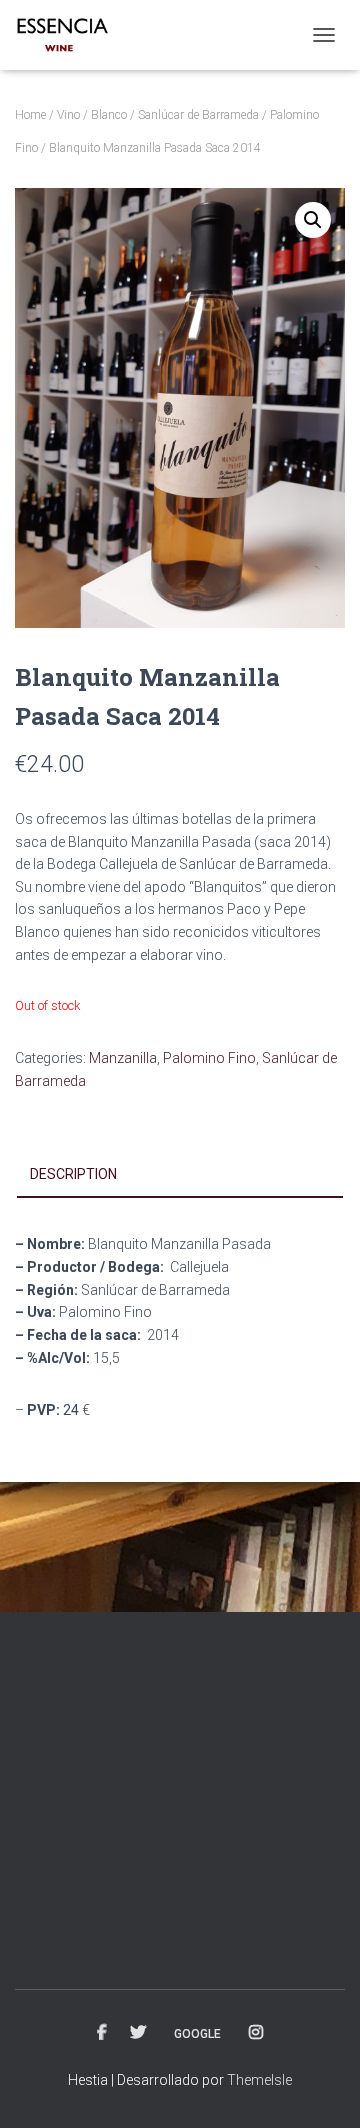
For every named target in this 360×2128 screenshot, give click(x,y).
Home (30, 115)
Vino (68, 115)
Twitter (138, 2033)
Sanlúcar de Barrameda (198, 115)
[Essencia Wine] (70, 35)
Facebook (102, 2033)
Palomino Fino (209, 1058)
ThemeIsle (259, 2080)
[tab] (180, 1175)
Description (73, 1174)
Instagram (256, 2033)
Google (197, 2034)
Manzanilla (123, 1058)
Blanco (109, 115)
